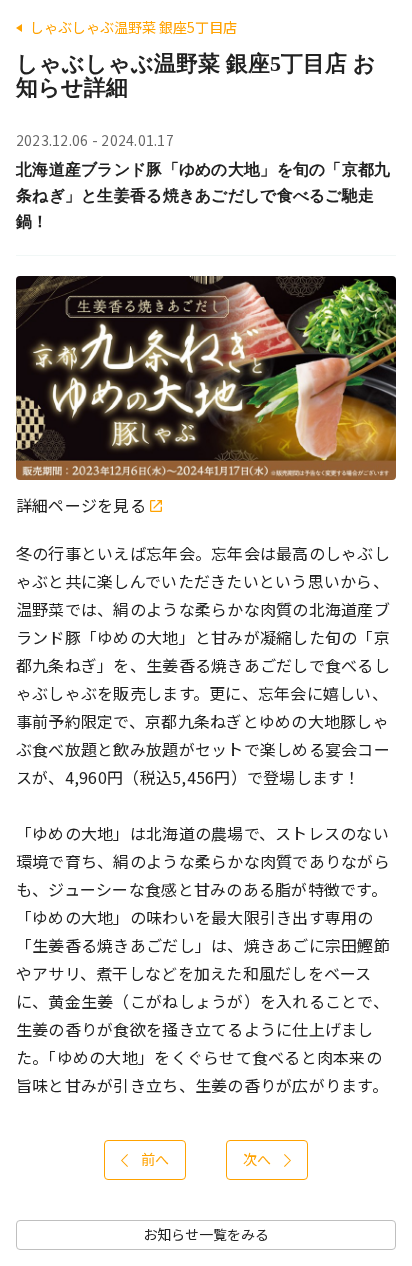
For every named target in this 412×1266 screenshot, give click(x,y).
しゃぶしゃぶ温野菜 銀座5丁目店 (133, 27)
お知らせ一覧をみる (206, 1234)
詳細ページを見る (83, 505)
